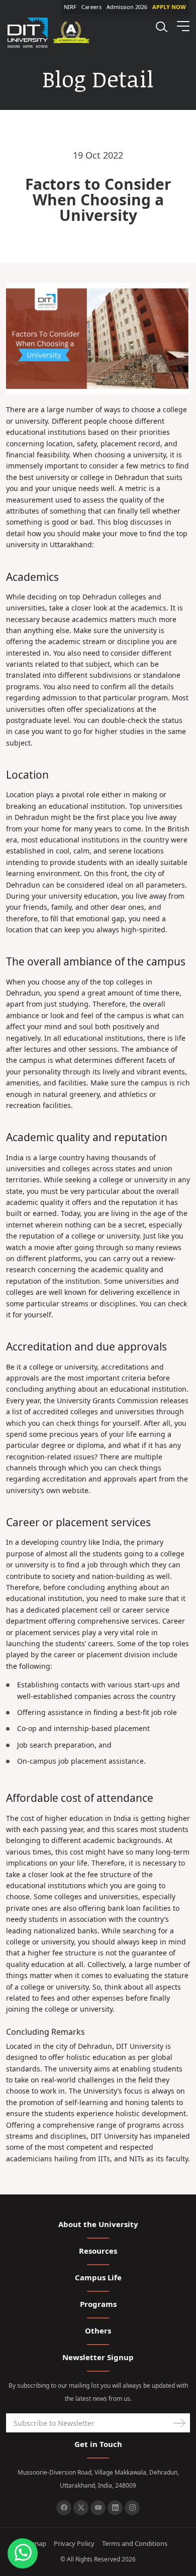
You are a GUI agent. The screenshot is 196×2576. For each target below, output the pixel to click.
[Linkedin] (115, 2508)
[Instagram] (132, 2508)
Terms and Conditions (135, 2543)
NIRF (70, 7)
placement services (47, 1632)
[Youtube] (98, 2508)
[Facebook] (64, 2508)
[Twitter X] (81, 2508)
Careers (91, 7)
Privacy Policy (74, 2543)
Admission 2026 (127, 7)
